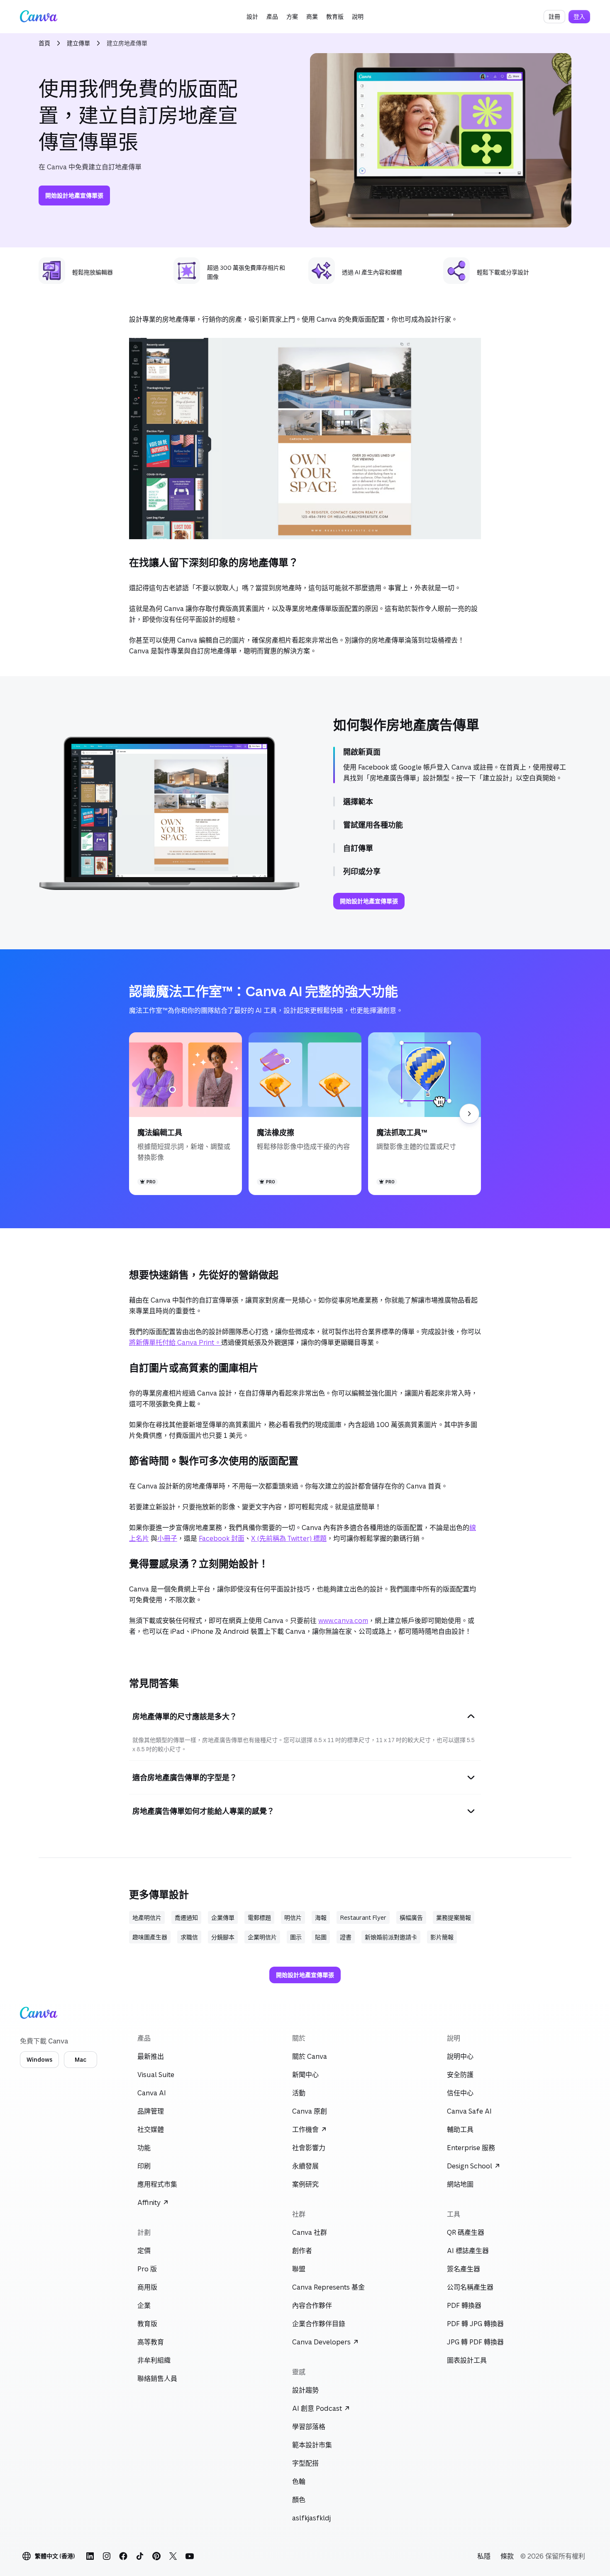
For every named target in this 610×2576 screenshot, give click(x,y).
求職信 (189, 1937)
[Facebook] (123, 2556)
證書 (346, 1937)
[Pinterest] (156, 2556)
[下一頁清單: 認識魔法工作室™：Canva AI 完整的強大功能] (469, 1114)
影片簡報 (442, 1937)
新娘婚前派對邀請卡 (391, 1937)
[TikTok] (140, 2556)
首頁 (44, 43)
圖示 (296, 1937)
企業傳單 (223, 1917)
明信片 (293, 1917)
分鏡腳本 (223, 1937)
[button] (252, 17)
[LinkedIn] (90, 2556)
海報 (321, 1917)
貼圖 (321, 1937)
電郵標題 (259, 1917)
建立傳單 (78, 43)
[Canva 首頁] (39, 17)
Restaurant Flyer (363, 1917)
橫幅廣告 (411, 1917)
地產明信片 (147, 1917)
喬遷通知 (186, 1917)
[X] (173, 2556)
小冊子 (167, 1538)
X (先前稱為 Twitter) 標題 (289, 1538)
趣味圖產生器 (150, 1937)
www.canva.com (343, 1620)
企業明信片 (262, 1937)
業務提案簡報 (454, 1917)
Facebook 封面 (222, 1538)
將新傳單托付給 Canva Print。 (175, 1342)
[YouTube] (190, 2556)
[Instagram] (107, 2556)
